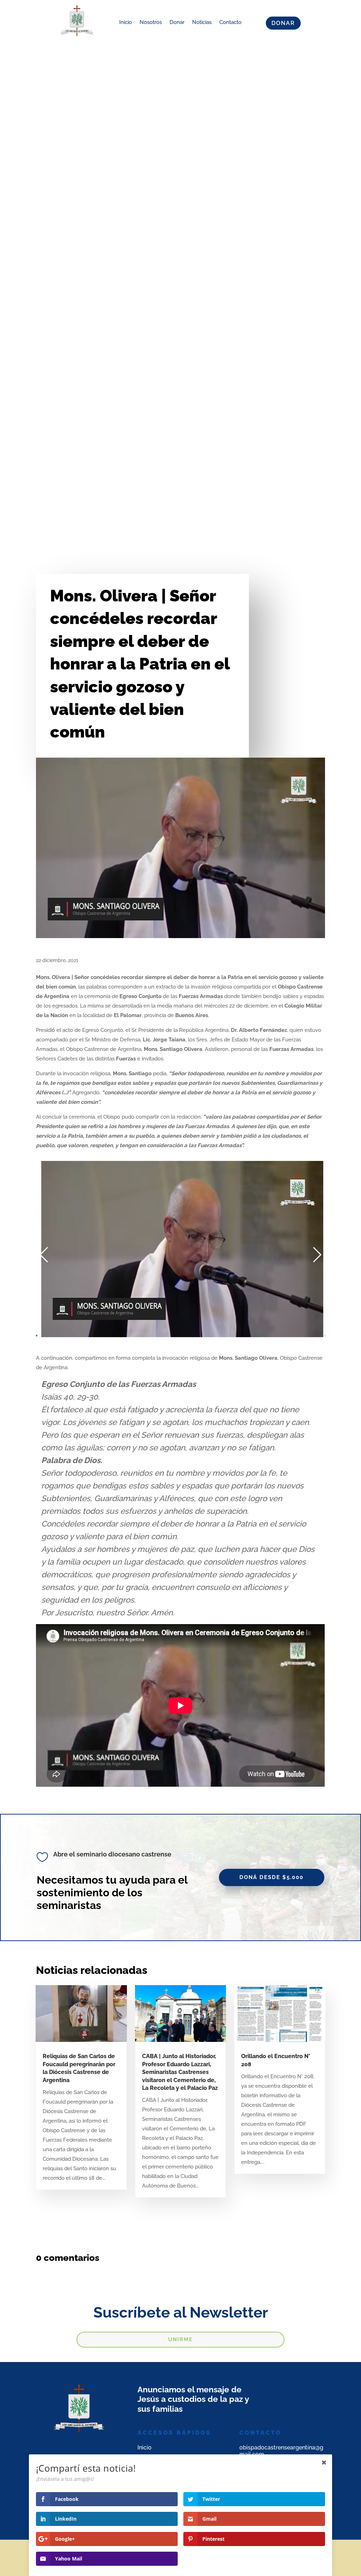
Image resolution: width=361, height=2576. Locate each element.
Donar (177, 22)
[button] (44, 1255)
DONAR (283, 23)
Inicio (126, 22)
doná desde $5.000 (271, 1877)
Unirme (180, 2339)
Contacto (230, 22)
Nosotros (151, 22)
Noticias (202, 22)
